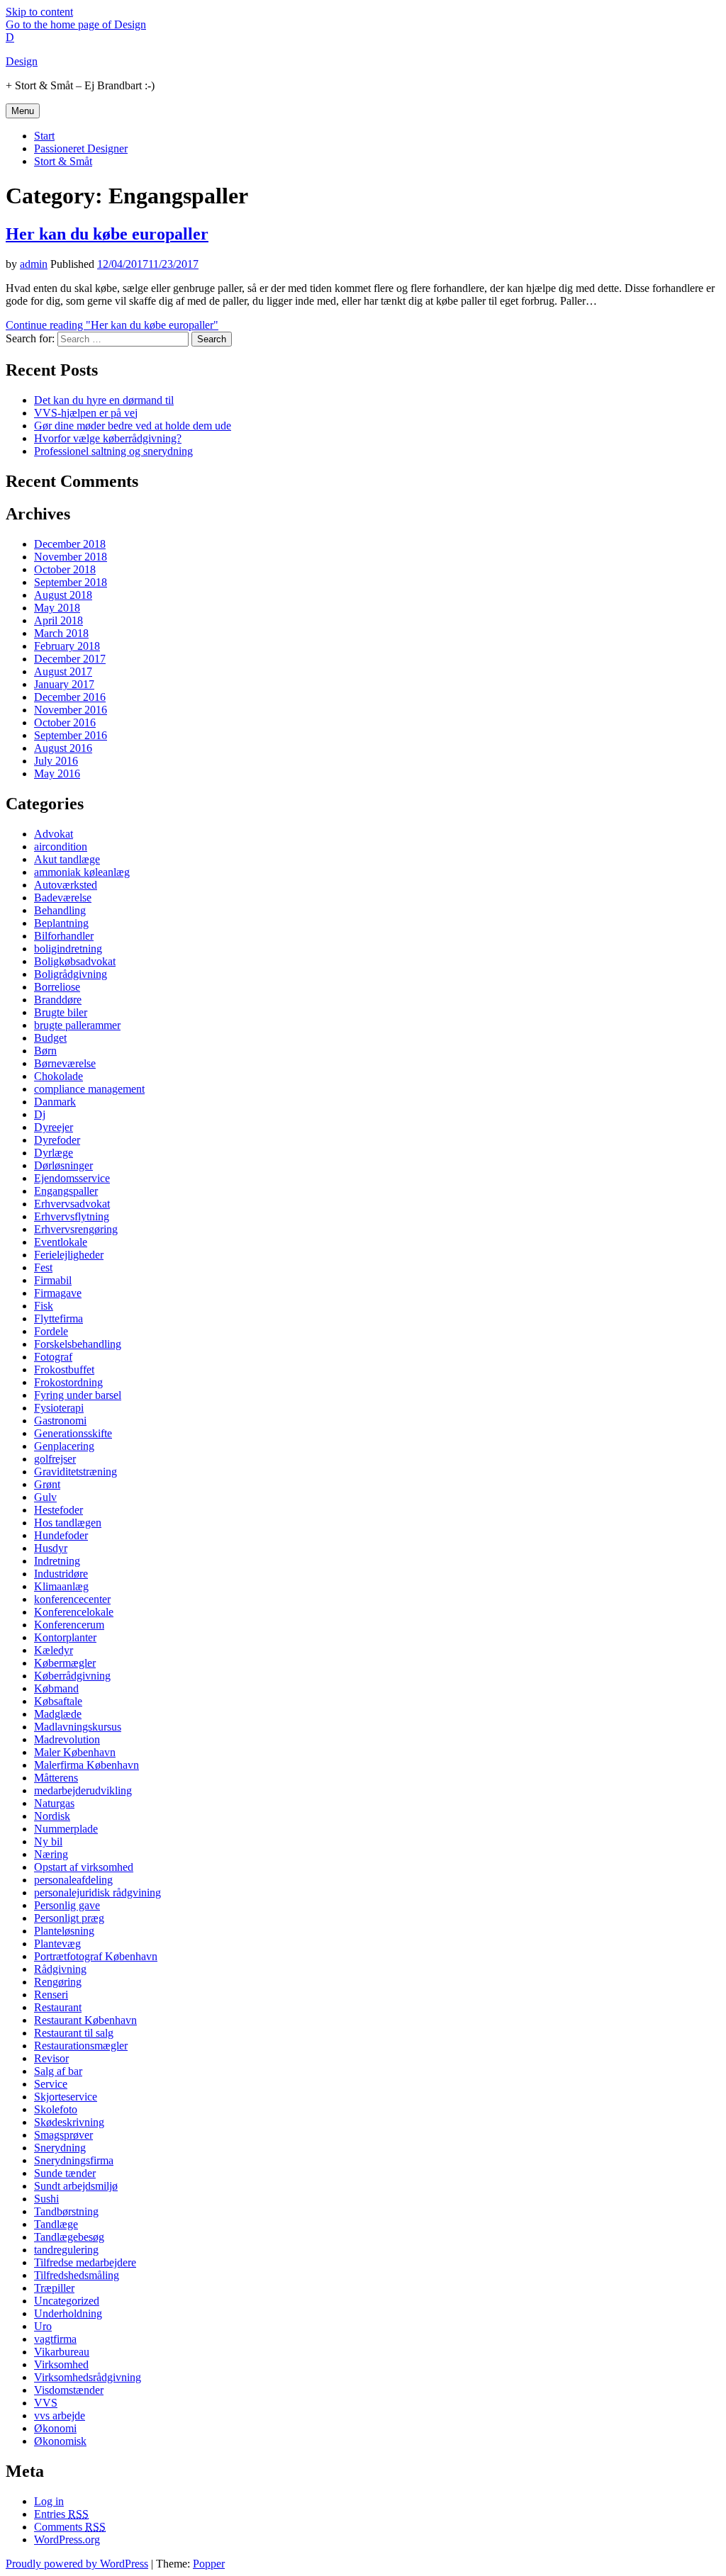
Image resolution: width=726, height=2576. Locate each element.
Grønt (47, 1484)
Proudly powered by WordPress (77, 2564)
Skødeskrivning (69, 2122)
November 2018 (71, 557)
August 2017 (63, 671)
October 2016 (65, 722)
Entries (61, 2514)
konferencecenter (72, 1599)
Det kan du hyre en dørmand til (104, 400)
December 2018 (70, 544)
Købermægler (65, 1663)
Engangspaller (66, 1191)
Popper (209, 2564)
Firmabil (53, 1280)
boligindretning (68, 949)
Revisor (51, 2058)
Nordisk (52, 1816)
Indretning (57, 1561)
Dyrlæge (54, 1153)
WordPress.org (67, 2540)
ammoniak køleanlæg (82, 872)
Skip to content (39, 12)
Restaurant (58, 2007)
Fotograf (53, 1357)
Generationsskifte (73, 1433)
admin (34, 264)
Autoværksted (66, 885)
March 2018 (61, 633)
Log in (49, 2501)
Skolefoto (56, 2109)
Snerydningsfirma (74, 2160)
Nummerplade (66, 1829)
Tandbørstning (66, 2211)
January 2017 (64, 684)
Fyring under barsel (78, 1395)
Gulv (45, 1497)
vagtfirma (55, 2339)
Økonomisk (60, 2441)
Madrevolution (67, 1739)
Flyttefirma (58, 1318)
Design (22, 61)
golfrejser (55, 1459)
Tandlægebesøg (69, 2237)
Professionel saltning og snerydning (113, 451)
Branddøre (58, 1000)
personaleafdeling (73, 1880)
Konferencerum (69, 1625)
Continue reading (112, 325)
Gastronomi (60, 1421)
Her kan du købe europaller (107, 234)
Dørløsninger (63, 1165)
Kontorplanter (65, 1637)
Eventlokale (61, 1242)
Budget (50, 1038)
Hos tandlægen (68, 1523)
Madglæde (58, 1714)
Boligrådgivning (71, 974)
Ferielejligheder (69, 1255)
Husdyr (51, 1548)
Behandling (60, 910)
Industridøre (61, 1574)
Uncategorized (67, 2301)
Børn (45, 1051)
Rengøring (58, 1982)
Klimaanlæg (61, 1586)
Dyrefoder (57, 1140)
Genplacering (64, 1446)
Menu (23, 111)
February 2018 (67, 646)
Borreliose (57, 987)
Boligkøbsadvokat (75, 961)
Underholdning (68, 2313)
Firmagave (58, 1293)
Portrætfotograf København (96, 1956)
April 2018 (58, 620)
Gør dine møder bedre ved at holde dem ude (133, 426)
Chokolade (58, 1076)
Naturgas (54, 1803)
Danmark (55, 1102)
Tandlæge (56, 2224)
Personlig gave (67, 1905)
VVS (46, 2403)
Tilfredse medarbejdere (85, 2262)
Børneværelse (65, 1063)
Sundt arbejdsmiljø (76, 2186)
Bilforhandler (64, 936)
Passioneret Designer (81, 148)
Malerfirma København (86, 1765)
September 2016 (71, 735)
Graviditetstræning (76, 1472)
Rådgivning (60, 1969)
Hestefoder (58, 1510)
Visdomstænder (69, 2390)
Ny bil (48, 1841)
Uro (43, 2326)
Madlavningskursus (78, 1727)
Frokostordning (68, 1382)
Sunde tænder (65, 2173)
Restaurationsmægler (81, 2046)
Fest (43, 1267)
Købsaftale (58, 1701)
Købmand (56, 1688)
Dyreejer (54, 1127)
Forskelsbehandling (78, 1344)
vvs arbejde (60, 2415)
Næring (51, 1854)
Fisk (44, 1306)
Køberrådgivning (72, 1676)
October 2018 (65, 569)
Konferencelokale (74, 1612)
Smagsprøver (63, 2135)
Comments (70, 2527)
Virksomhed (61, 2364)
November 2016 (71, 710)
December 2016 (70, 697)
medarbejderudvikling (83, 1790)
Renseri (51, 1995)
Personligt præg (69, 1918)
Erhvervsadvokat (72, 1204)
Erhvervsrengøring (76, 1229)
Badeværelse (63, 898)
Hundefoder (61, 1535)
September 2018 (71, 582)
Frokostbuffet (64, 1369)
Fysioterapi (59, 1408)
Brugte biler (61, 1012)
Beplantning (61, 923)
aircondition (61, 847)
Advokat (54, 834)
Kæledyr (54, 1650)
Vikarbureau (62, 2352)
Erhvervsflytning (72, 1216)
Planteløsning (64, 1931)
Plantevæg (57, 1944)
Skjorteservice (66, 2097)
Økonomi (55, 2428)
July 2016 (56, 761)
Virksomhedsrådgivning (88, 2377)
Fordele (51, 1331)
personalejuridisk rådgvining (97, 1892)
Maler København (75, 1752)
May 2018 (57, 608)
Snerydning (60, 2148)
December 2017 (70, 659)
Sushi (46, 2199)
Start (44, 136)
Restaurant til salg (74, 2033)
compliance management (89, 1089)
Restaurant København (85, 2020)
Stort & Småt (63, 161)
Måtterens (56, 1778)
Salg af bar (58, 2071)
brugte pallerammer (77, 1025)
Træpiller (54, 2288)
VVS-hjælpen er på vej (86, 413)
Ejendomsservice (72, 1178)
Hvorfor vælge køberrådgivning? (108, 438)
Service (51, 2084)
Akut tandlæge (67, 859)
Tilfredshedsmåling (77, 2275)
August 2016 (63, 748)
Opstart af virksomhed (84, 1867)
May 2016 (57, 774)
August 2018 (63, 595)
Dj (40, 1114)
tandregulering (66, 2250)
